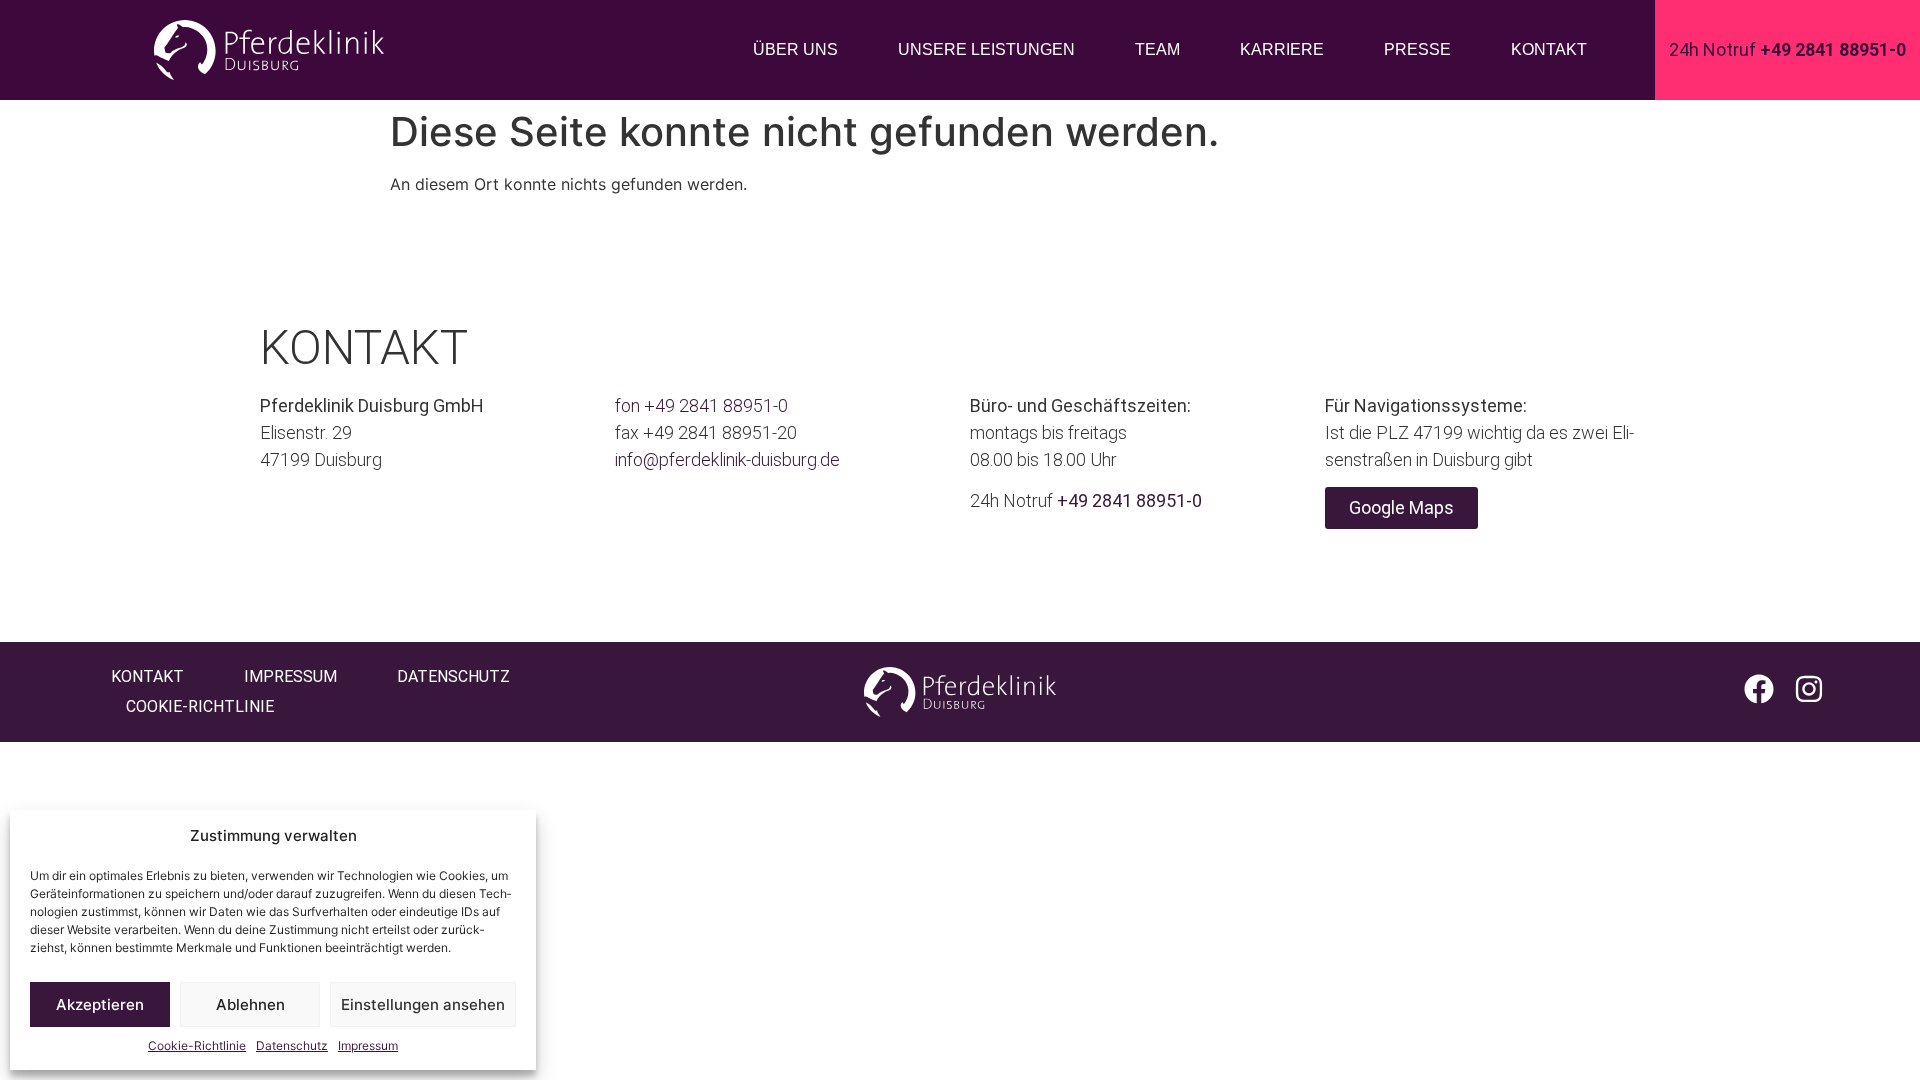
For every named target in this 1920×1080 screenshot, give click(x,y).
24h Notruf (1787, 49)
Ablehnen (250, 1004)
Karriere (1282, 49)
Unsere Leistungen (986, 49)
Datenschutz (292, 1045)
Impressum (368, 1045)
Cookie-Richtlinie (197, 1045)
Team (1157, 49)
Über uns (795, 49)
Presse (1417, 49)
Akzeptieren (100, 1004)
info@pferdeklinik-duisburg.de (727, 459)
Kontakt (1549, 49)
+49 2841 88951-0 (716, 405)
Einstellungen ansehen (423, 1004)
